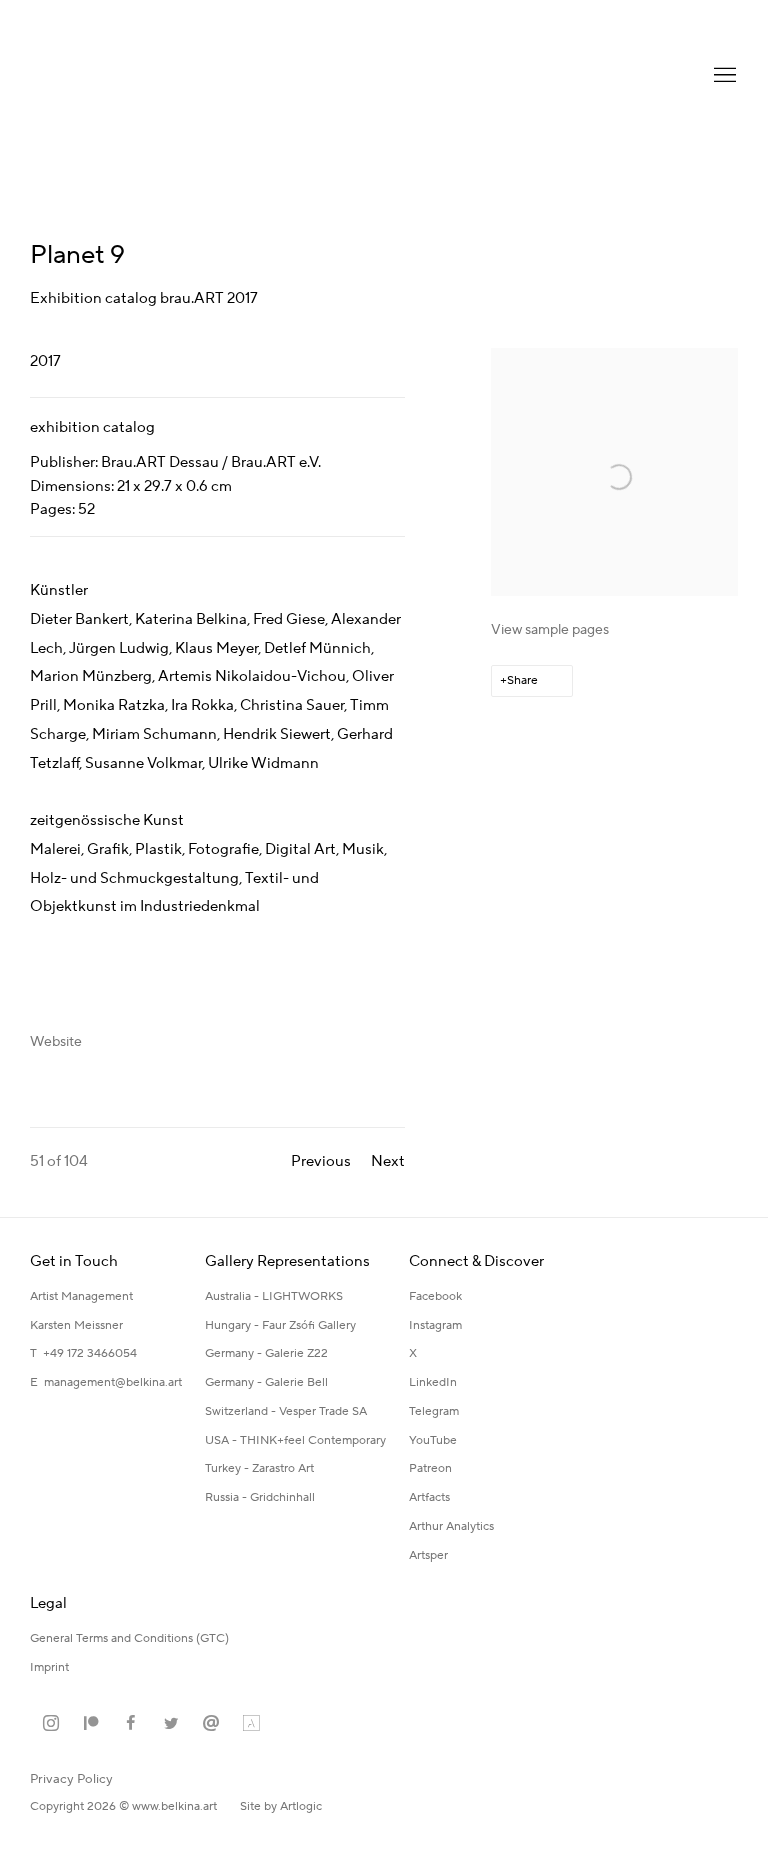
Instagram (435, 1325)
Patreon (430, 1468)
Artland (251, 1724)
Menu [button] (723, 76)
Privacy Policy (71, 1779)
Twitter (171, 1724)
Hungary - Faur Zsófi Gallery (280, 1325)
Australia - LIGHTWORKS (274, 1296)
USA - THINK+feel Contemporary (295, 1440)
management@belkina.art (113, 1382)
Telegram (434, 1411)
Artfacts (429, 1497)
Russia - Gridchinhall (260, 1497)
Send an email (211, 1724)
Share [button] (522, 680)
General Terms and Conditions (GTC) (129, 1638)
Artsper (428, 1555)
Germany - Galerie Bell (266, 1382)
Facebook (435, 1296)
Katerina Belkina (110, 75)
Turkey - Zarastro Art (259, 1468)
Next (388, 1161)
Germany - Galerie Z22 (266, 1353)
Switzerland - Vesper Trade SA (286, 1411)
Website (56, 1042)
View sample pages (550, 630)
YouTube (433, 1440)
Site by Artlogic (281, 1806)
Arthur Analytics (451, 1526)
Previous (321, 1161)
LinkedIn (433, 1382)
